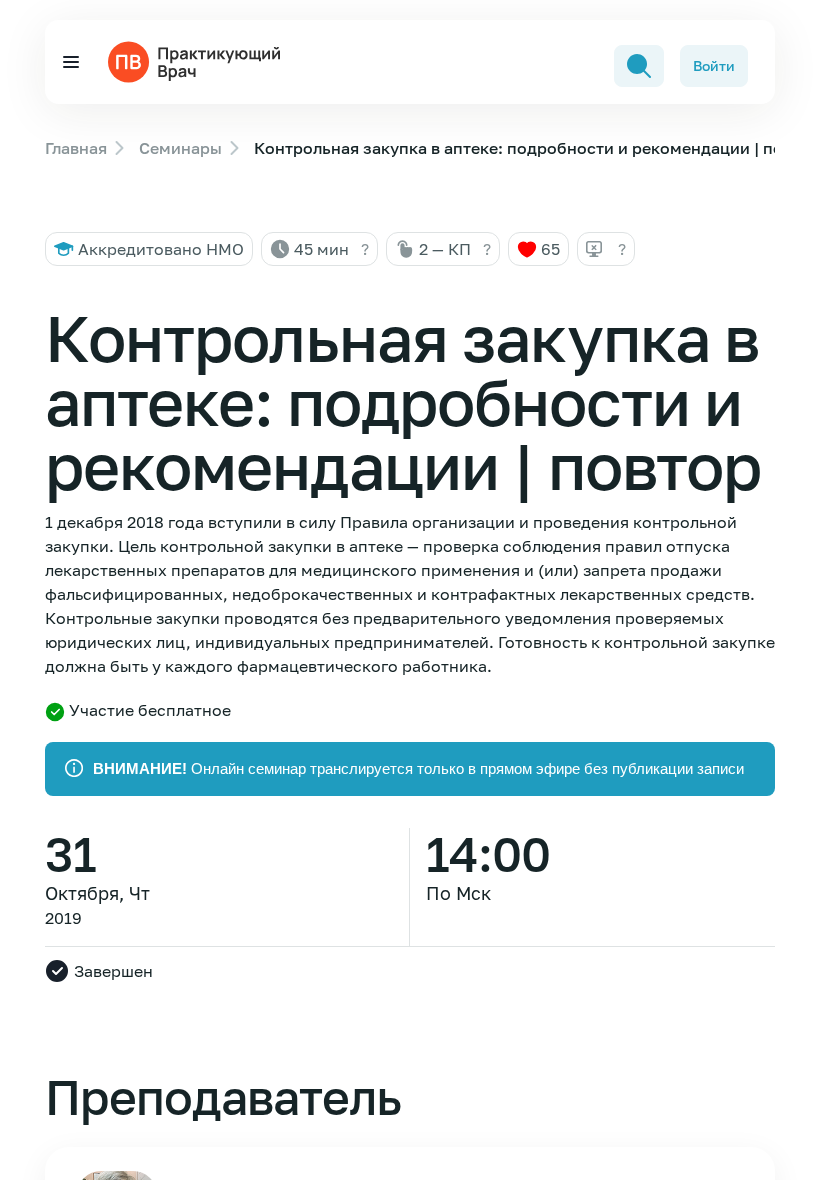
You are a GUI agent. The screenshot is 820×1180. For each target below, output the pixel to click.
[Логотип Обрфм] (198, 60)
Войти (714, 65)
